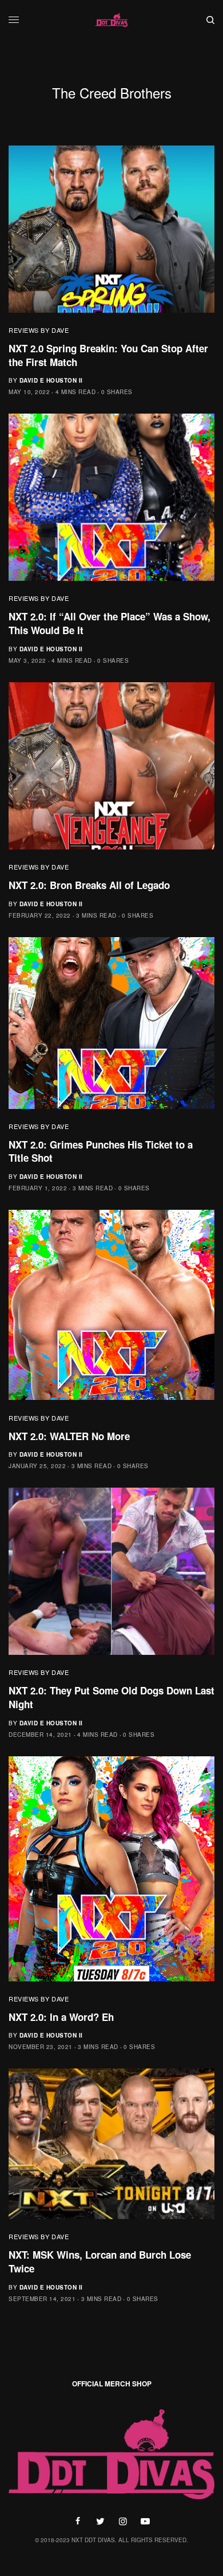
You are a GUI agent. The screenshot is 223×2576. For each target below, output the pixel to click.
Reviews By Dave (39, 330)
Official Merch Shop (112, 2384)
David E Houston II (51, 380)
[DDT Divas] (111, 20)
